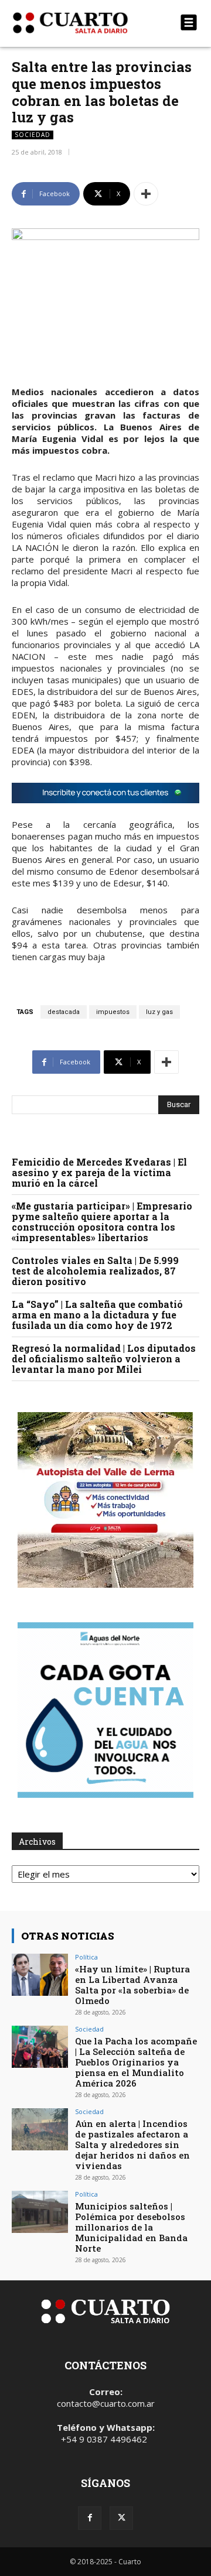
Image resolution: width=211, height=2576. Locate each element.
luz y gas (159, 1012)
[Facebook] (90, 2518)
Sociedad (33, 135)
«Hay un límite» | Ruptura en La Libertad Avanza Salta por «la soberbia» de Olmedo (132, 1985)
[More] (146, 194)
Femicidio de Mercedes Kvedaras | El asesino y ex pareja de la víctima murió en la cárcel (99, 1172)
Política (86, 1957)
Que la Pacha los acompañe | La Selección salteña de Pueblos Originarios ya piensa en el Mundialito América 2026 (136, 2062)
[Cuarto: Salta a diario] (77, 23)
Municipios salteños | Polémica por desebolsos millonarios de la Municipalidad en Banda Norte (131, 2227)
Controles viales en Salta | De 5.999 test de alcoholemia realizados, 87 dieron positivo (95, 1271)
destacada (64, 1012)
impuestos (113, 1012)
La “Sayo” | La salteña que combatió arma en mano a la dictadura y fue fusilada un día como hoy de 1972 (97, 1315)
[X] (121, 2518)
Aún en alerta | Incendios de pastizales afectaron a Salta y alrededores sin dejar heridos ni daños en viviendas (132, 2145)
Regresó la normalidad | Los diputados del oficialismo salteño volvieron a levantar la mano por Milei (104, 1359)
